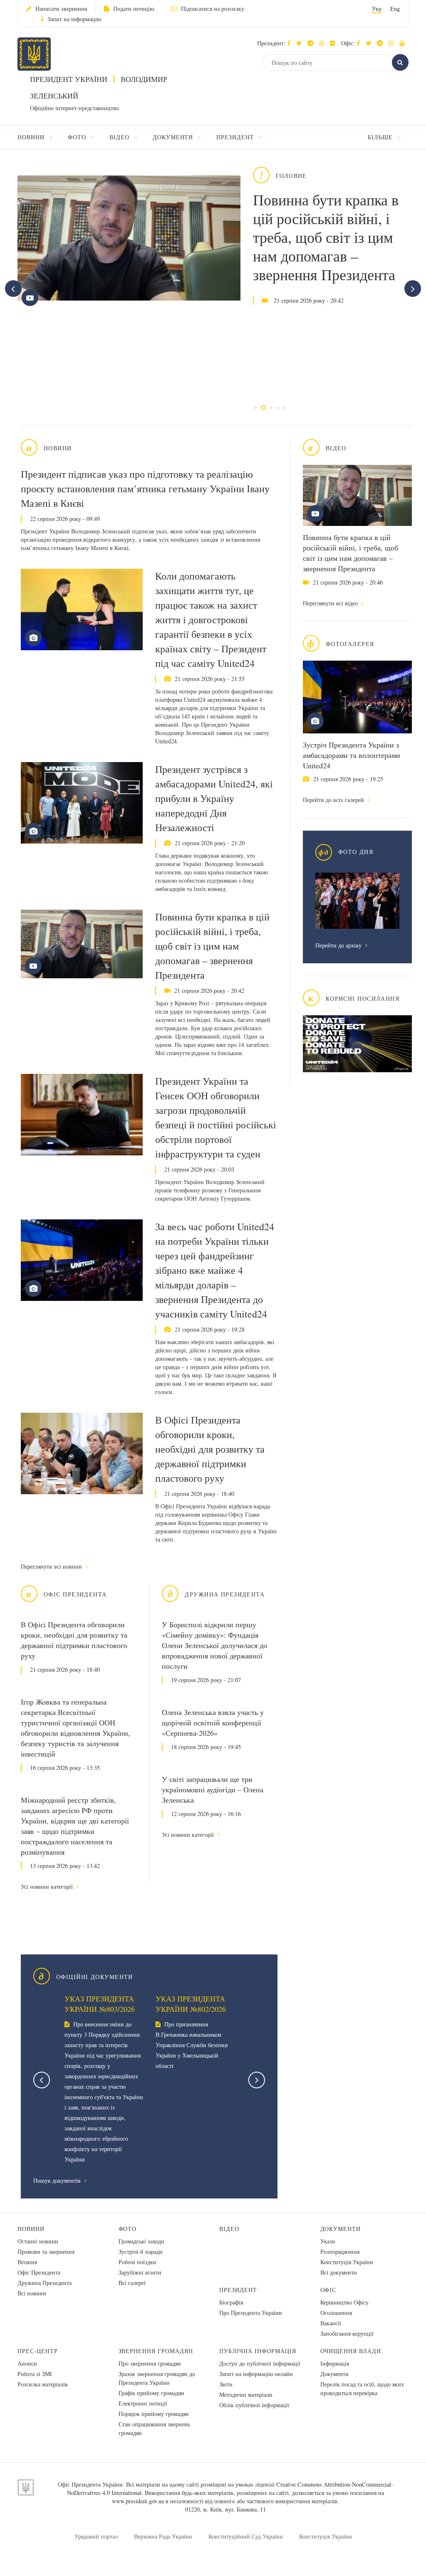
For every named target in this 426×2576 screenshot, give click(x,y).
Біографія (231, 2302)
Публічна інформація (258, 2351)
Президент (238, 2290)
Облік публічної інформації (254, 2405)
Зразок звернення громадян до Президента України (157, 2378)
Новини (31, 2229)
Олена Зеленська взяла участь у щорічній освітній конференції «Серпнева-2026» (213, 1722)
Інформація (335, 2363)
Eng (395, 9)
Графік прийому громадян (151, 2393)
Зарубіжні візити (140, 2272)
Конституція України (347, 2262)
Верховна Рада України (163, 2536)
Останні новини (38, 2241)
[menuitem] (39, 137)
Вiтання (27, 2262)
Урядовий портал (96, 2536)
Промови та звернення (46, 2252)
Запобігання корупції (347, 2333)
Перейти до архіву (339, 945)
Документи (341, 2229)
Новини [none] (32, 137)
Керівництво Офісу (344, 2302)
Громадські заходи (141, 2241)
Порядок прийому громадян (154, 2414)
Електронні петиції (143, 2403)
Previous (42, 2080)
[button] (301, 43)
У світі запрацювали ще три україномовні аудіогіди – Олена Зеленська (213, 1789)
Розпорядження (340, 2252)
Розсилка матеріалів (43, 2384)
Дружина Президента (45, 2283)
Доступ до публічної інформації (260, 2363)
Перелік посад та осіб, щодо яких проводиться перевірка (362, 2388)
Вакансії (331, 2323)
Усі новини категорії (48, 1886)
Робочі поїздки (137, 2262)
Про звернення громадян (150, 2363)
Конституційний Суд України (246, 2536)
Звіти (226, 2384)
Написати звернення (61, 9)
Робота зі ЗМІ (35, 2374)
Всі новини (32, 2293)
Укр (377, 9)
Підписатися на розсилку (213, 9)
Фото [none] (78, 137)
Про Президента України (251, 2313)
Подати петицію (134, 9)
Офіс (328, 2290)
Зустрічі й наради (141, 2252)
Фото (128, 2229)
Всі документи (339, 2272)
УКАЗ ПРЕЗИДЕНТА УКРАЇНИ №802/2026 (191, 2004)
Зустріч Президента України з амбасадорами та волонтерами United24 (352, 755)
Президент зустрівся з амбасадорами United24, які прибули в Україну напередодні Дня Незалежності (214, 798)
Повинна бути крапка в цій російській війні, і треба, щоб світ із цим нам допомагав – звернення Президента (326, 237)
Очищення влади (351, 2351)
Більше (381, 137)
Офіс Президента (39, 2272)
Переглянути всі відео (331, 603)
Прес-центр (38, 2351)
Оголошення (336, 2313)
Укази (328, 2241)
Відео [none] (120, 137)
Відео (229, 2229)
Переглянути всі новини (52, 1566)
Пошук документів (58, 2180)
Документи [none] (174, 137)
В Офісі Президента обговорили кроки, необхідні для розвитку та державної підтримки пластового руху (210, 1449)
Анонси (27, 2363)
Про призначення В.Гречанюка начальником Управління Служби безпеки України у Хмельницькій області (192, 2045)
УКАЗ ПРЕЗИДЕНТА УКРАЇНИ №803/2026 (100, 2004)
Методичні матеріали (246, 2395)
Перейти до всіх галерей (334, 800)
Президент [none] (236, 137)
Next (257, 2080)
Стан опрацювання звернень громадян (154, 2428)
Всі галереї (132, 2283)
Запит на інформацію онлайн (256, 2374)
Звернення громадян (156, 2351)
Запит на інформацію (74, 19)
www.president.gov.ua (138, 2501)
